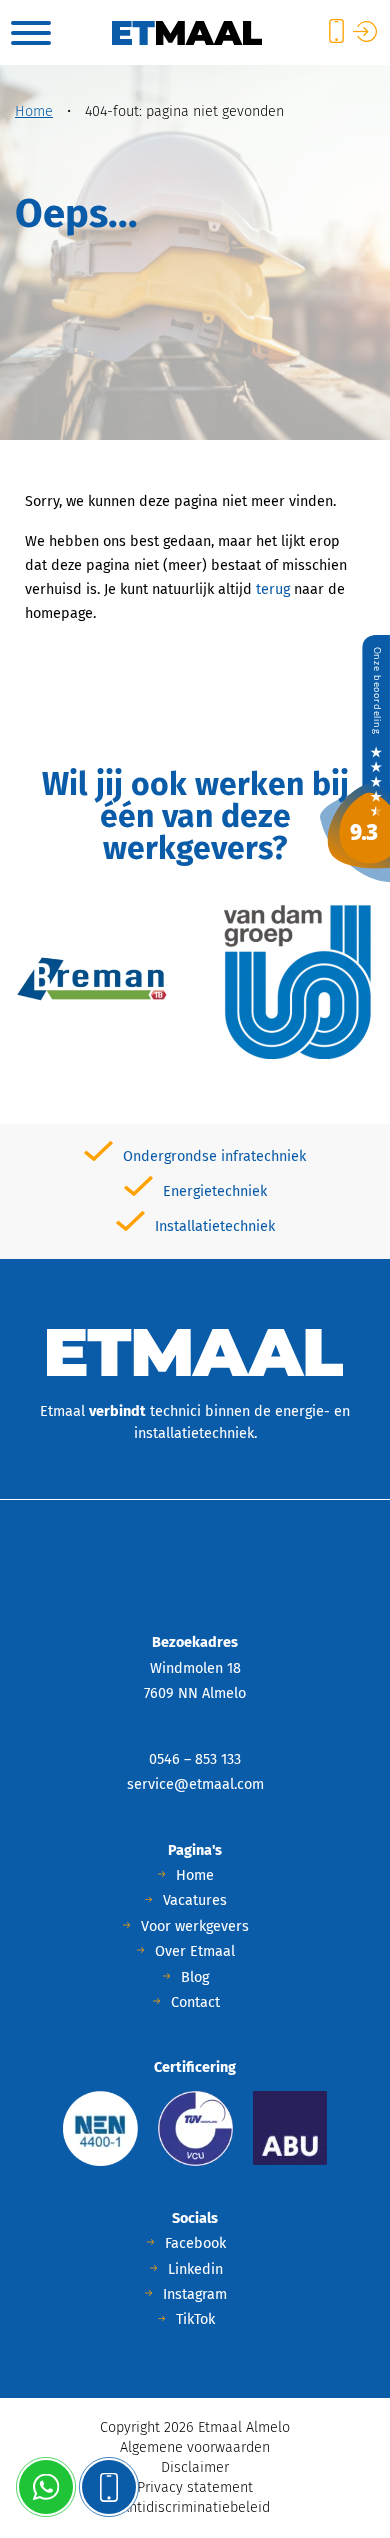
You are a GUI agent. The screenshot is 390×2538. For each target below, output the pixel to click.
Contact (195, 2002)
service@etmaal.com (195, 1784)
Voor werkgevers (195, 1926)
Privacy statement (195, 2487)
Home (34, 111)
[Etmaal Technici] (355, 757)
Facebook (195, 2243)
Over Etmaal (195, 1951)
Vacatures (195, 1900)
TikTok (195, 2319)
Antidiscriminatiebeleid (195, 2507)
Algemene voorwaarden (195, 2447)
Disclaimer (195, 2467)
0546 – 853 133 (195, 1759)
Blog (195, 1977)
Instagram (195, 2294)
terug (273, 589)
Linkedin (195, 2269)
